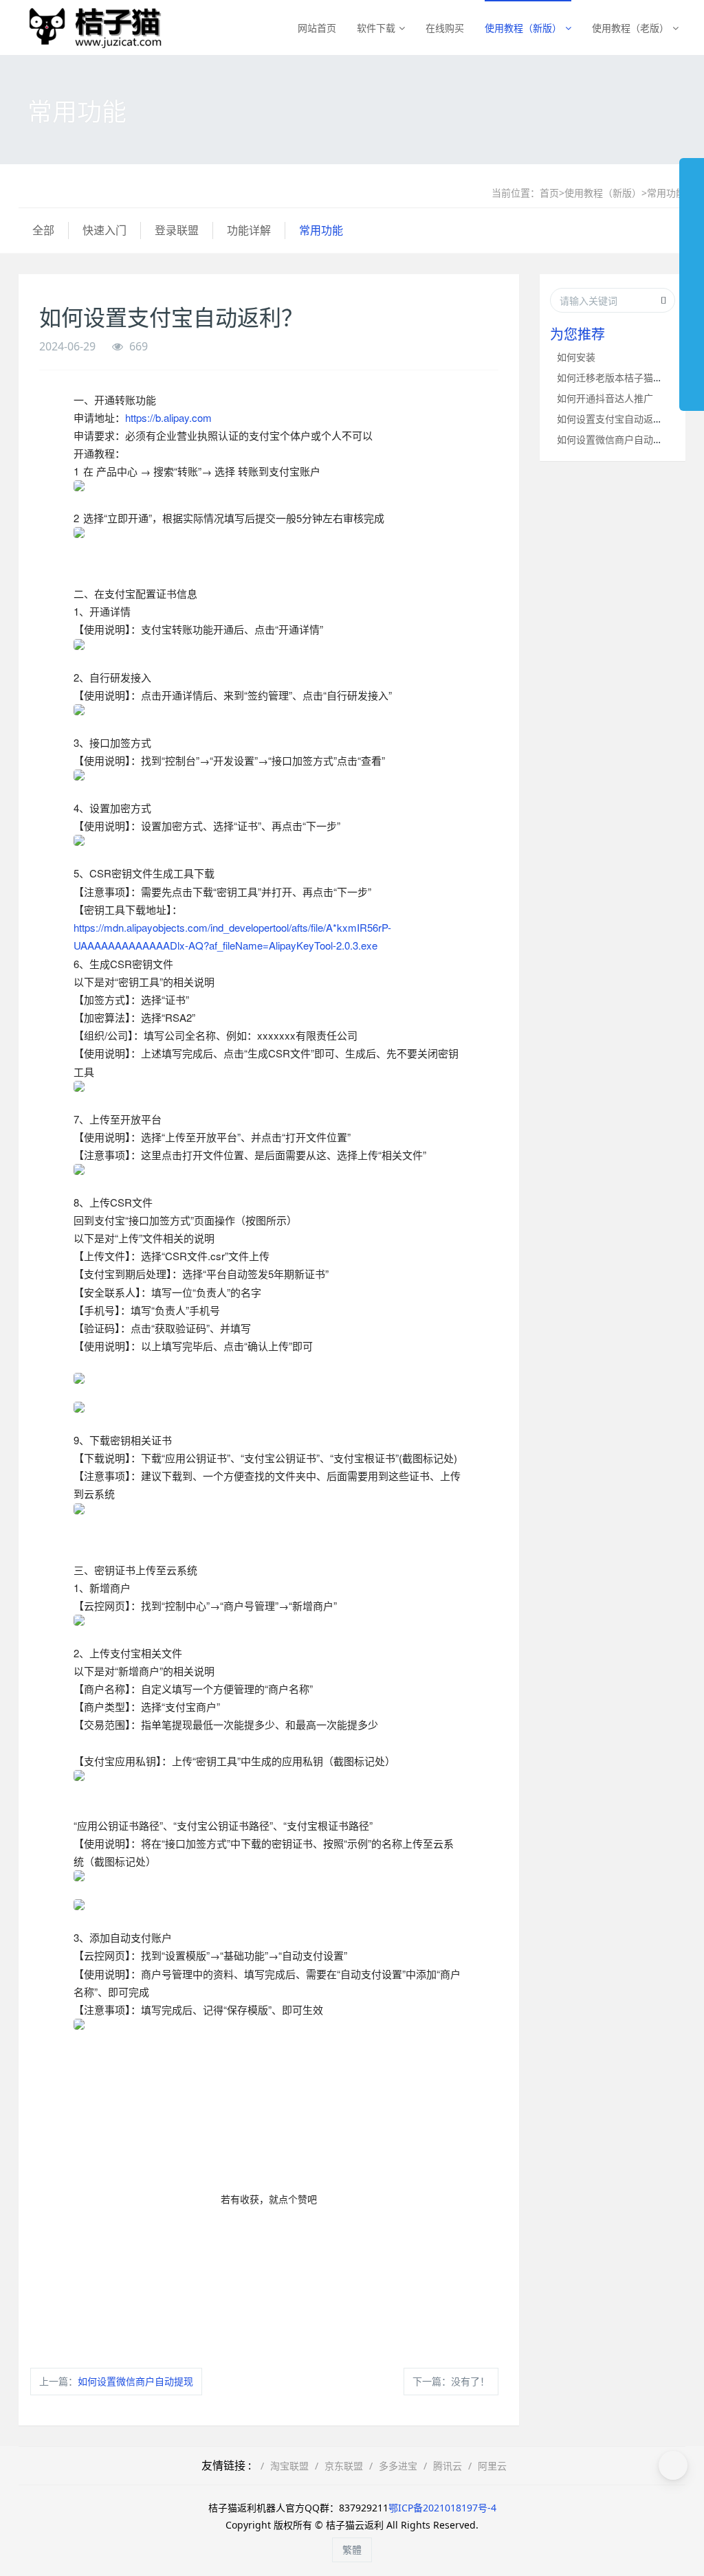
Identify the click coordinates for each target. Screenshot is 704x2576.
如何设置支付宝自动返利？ (615, 419)
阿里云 (492, 2466)
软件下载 (376, 28)
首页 (549, 193)
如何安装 (576, 357)
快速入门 (104, 230)
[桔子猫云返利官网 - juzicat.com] (90, 27)
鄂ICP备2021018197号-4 (442, 2508)
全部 (43, 230)
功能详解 (249, 230)
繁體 (352, 2550)
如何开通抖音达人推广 (605, 398)
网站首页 (317, 28)
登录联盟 (177, 230)
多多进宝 (398, 2466)
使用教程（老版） (630, 28)
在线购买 (445, 28)
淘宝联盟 (289, 2466)
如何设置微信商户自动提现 (135, 2381)
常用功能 (666, 193)
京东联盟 (344, 2466)
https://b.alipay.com (168, 417)
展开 (692, 278)
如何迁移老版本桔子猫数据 (615, 378)
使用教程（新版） (523, 28)
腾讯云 (448, 2466)
